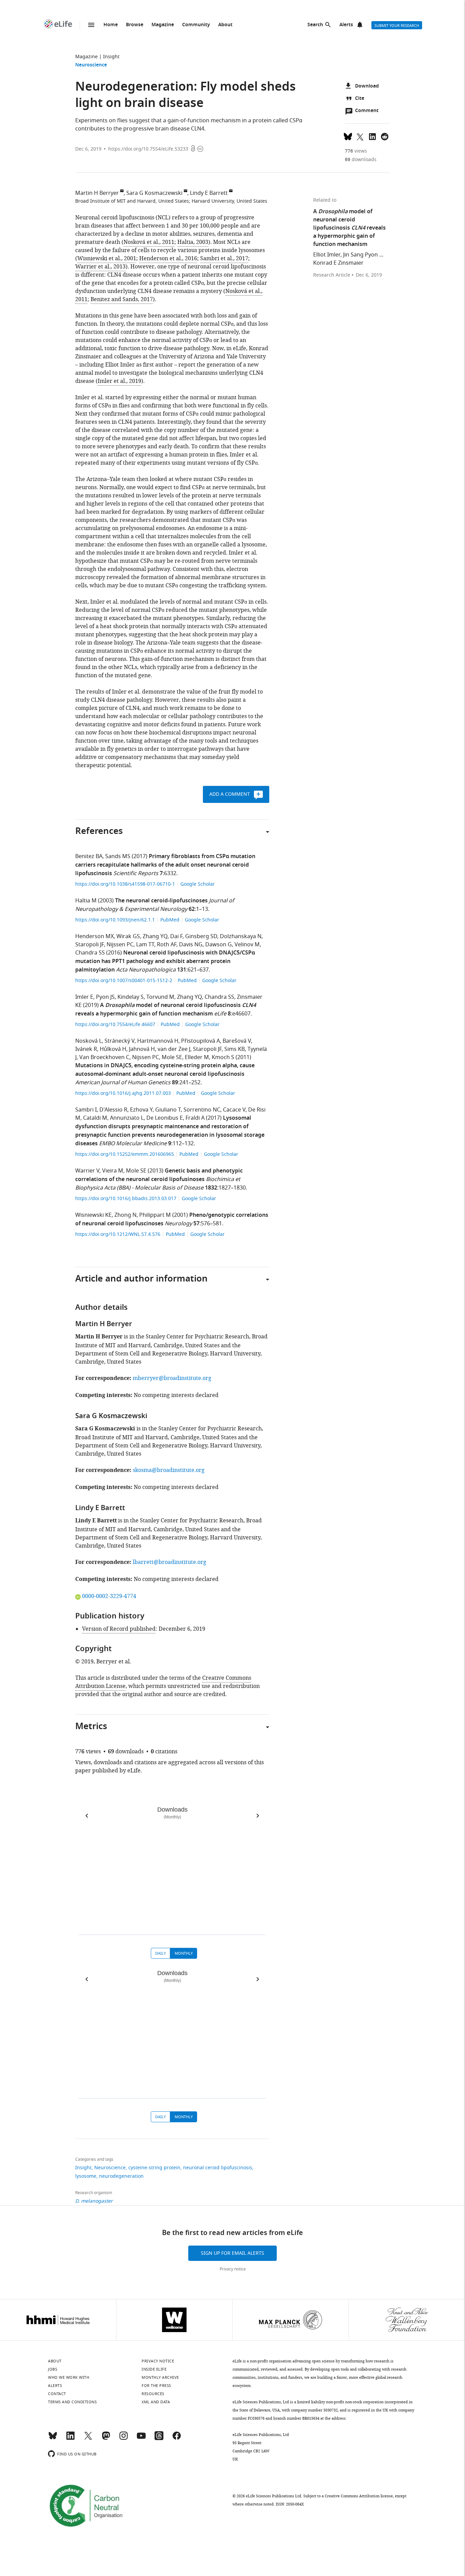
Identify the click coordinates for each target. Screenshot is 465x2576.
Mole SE (172, 1057)
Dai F (176, 936)
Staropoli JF (90, 945)
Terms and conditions (72, 2402)
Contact (57, 2394)
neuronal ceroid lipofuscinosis (218, 2168)
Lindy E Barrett (209, 193)
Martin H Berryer (97, 193)
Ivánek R (86, 1049)
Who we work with (69, 2377)
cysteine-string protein (154, 2168)
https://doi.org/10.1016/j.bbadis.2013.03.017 (126, 1199)
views (356, 151)
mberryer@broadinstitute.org (172, 1378)
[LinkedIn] (70, 2439)
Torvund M (160, 997)
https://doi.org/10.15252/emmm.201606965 (125, 1154)
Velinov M (247, 945)
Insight (111, 57)
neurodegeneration (121, 2176)
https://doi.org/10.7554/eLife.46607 (116, 1025)
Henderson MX (94, 936)
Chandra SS (90, 953)
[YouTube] (141, 2439)
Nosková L (89, 1041)
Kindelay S (131, 997)
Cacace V (234, 1110)
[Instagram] (124, 2439)
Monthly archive (160, 2377)
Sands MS (118, 856)
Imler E (84, 997)
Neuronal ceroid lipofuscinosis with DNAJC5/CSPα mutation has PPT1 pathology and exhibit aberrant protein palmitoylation (165, 962)
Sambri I (86, 1110)
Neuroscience (91, 65)
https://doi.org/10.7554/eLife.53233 (148, 149)
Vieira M (113, 1171)
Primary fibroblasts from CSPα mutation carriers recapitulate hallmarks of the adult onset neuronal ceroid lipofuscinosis (165, 865)
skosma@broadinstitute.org (169, 1470)
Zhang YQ (155, 936)
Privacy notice (233, 2269)
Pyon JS (105, 997)
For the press (156, 2386)
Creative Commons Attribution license (359, 2496)
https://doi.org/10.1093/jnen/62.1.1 (116, 920)
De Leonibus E (165, 1118)
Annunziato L (127, 1118)
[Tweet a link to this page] (360, 136)
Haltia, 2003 (193, 242)
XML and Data (156, 2402)
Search (315, 25)
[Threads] (159, 2439)
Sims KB (235, 1049)
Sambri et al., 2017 (224, 259)
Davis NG (191, 945)
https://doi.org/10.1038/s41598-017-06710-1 (126, 884)
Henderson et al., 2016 (168, 259)
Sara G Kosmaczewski (154, 193)
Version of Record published (119, 1629)
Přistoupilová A (201, 1041)
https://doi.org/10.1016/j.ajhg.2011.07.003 (124, 1093)
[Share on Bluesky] (348, 136)
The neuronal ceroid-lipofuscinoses (161, 901)
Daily (161, 1953)
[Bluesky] (53, 2439)
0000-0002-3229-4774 (109, 1596)
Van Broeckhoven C (104, 1057)
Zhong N (125, 1215)
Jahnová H (142, 1049)
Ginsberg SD (201, 936)
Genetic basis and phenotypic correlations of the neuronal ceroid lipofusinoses (159, 1175)
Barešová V (237, 1041)
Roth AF (167, 945)
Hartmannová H (158, 1041)
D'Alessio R (113, 1110)
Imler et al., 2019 (119, 381)
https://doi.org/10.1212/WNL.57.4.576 (118, 1234)
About (225, 25)
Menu (91, 25)
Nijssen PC (120, 945)
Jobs (53, 2369)
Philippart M (155, 1215)
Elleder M (197, 1057)
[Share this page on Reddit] (385, 136)
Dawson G (219, 945)
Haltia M (86, 901)
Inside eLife (154, 2369)
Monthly (184, 1953)
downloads (361, 160)
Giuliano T (168, 1110)
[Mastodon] (106, 2439)
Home (111, 25)
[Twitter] (88, 2439)
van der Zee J (174, 1049)
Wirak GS (128, 936)
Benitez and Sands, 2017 (122, 299)
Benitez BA (89, 856)
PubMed (170, 920)
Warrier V (87, 1171)
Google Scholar (198, 884)
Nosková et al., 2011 (149, 242)
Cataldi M (95, 1118)
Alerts (346, 25)
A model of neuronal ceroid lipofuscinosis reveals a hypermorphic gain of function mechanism (166, 1010)
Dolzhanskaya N (241, 936)
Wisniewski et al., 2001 (107, 259)
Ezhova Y (141, 1110)
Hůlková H (113, 1049)
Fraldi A (195, 1118)
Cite (360, 99)
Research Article (332, 275)
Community (196, 25)
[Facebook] (177, 2439)
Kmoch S (223, 1057)
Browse (135, 25)
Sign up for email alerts (233, 2253)
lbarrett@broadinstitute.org (170, 1562)
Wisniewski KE (93, 1215)
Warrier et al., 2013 (100, 267)
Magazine (163, 25)
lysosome (86, 2176)
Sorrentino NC (202, 1110)
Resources (153, 2394)
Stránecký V (119, 1041)
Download (367, 86)
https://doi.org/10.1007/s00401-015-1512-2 (124, 981)
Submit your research (397, 26)
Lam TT (145, 945)
